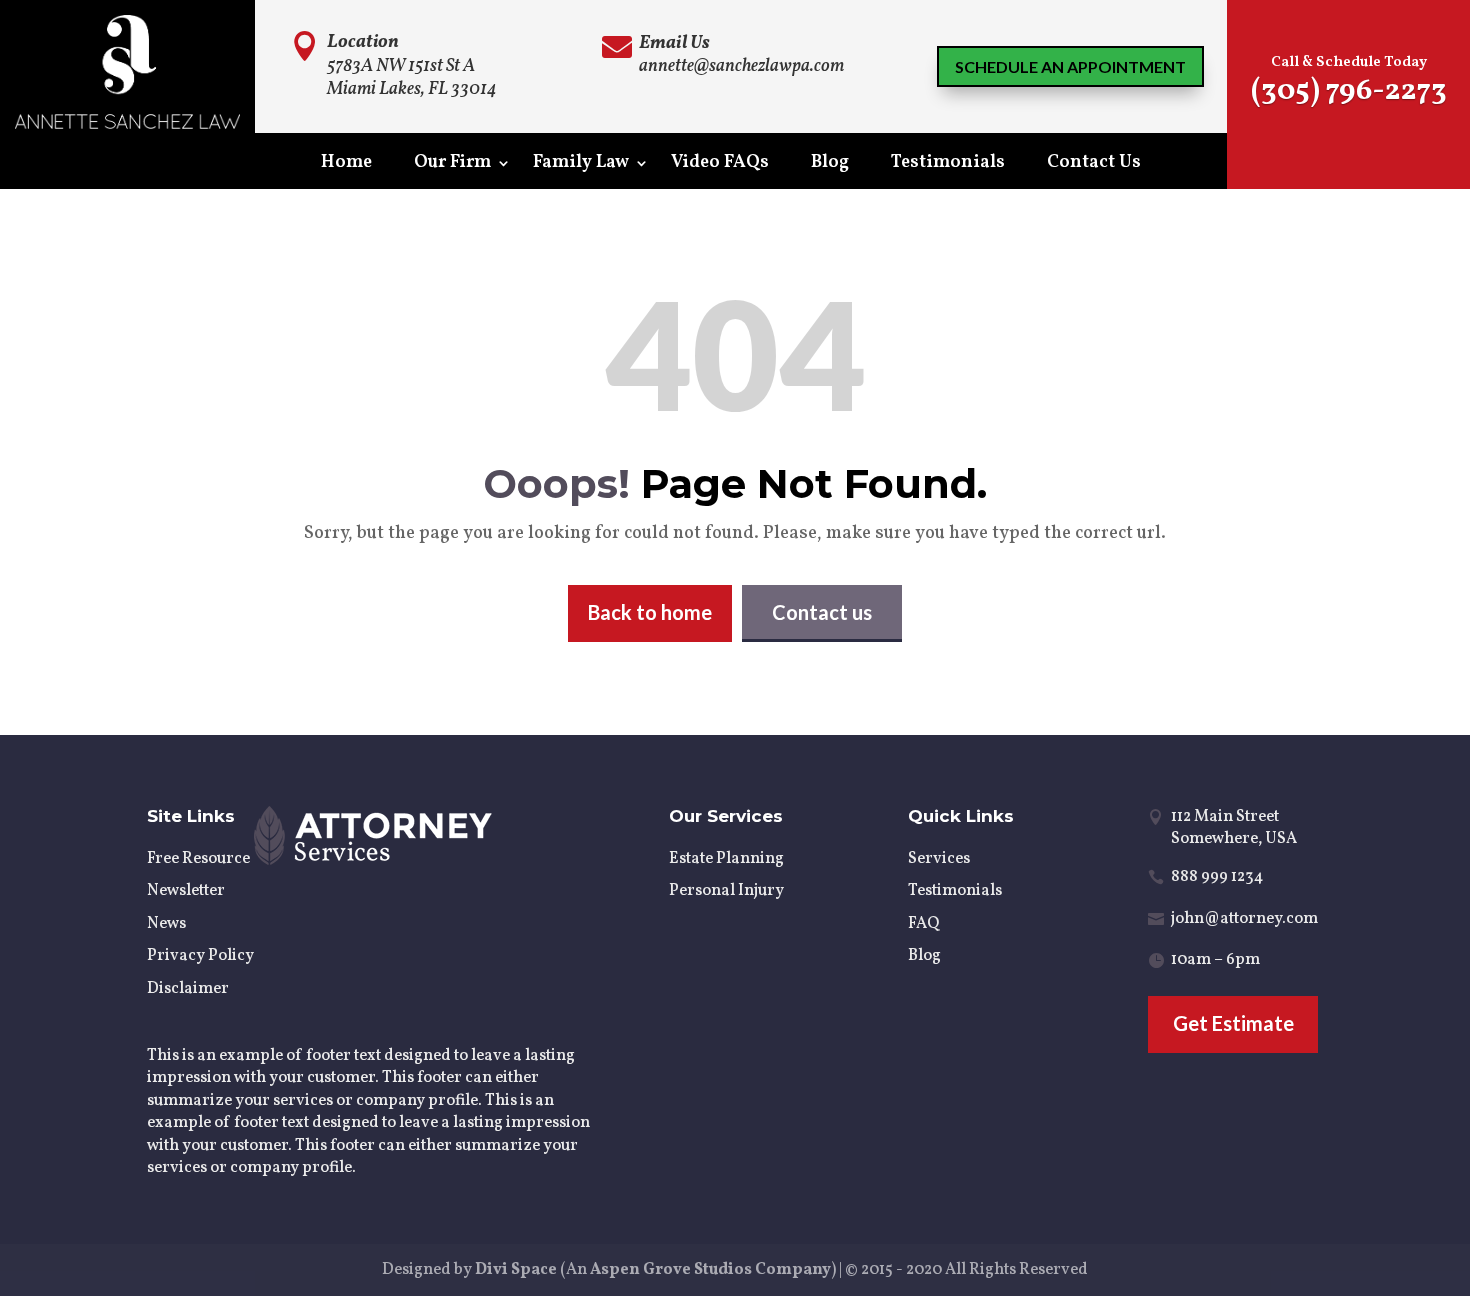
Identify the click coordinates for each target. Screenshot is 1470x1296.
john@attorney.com (1244, 919)
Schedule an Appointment (1070, 66)
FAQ (923, 924)
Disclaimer (188, 989)
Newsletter (186, 891)
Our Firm (452, 165)
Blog (830, 165)
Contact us (822, 612)
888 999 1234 (1217, 877)
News (166, 924)
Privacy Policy (200, 956)
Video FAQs (720, 165)
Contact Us (1094, 165)
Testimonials (948, 165)
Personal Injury (726, 891)
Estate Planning (726, 859)
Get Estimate (1233, 1023)
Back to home (650, 612)
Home (346, 165)
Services (939, 859)
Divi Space (516, 1270)
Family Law (581, 165)
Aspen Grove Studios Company (710, 1270)
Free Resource (198, 859)
